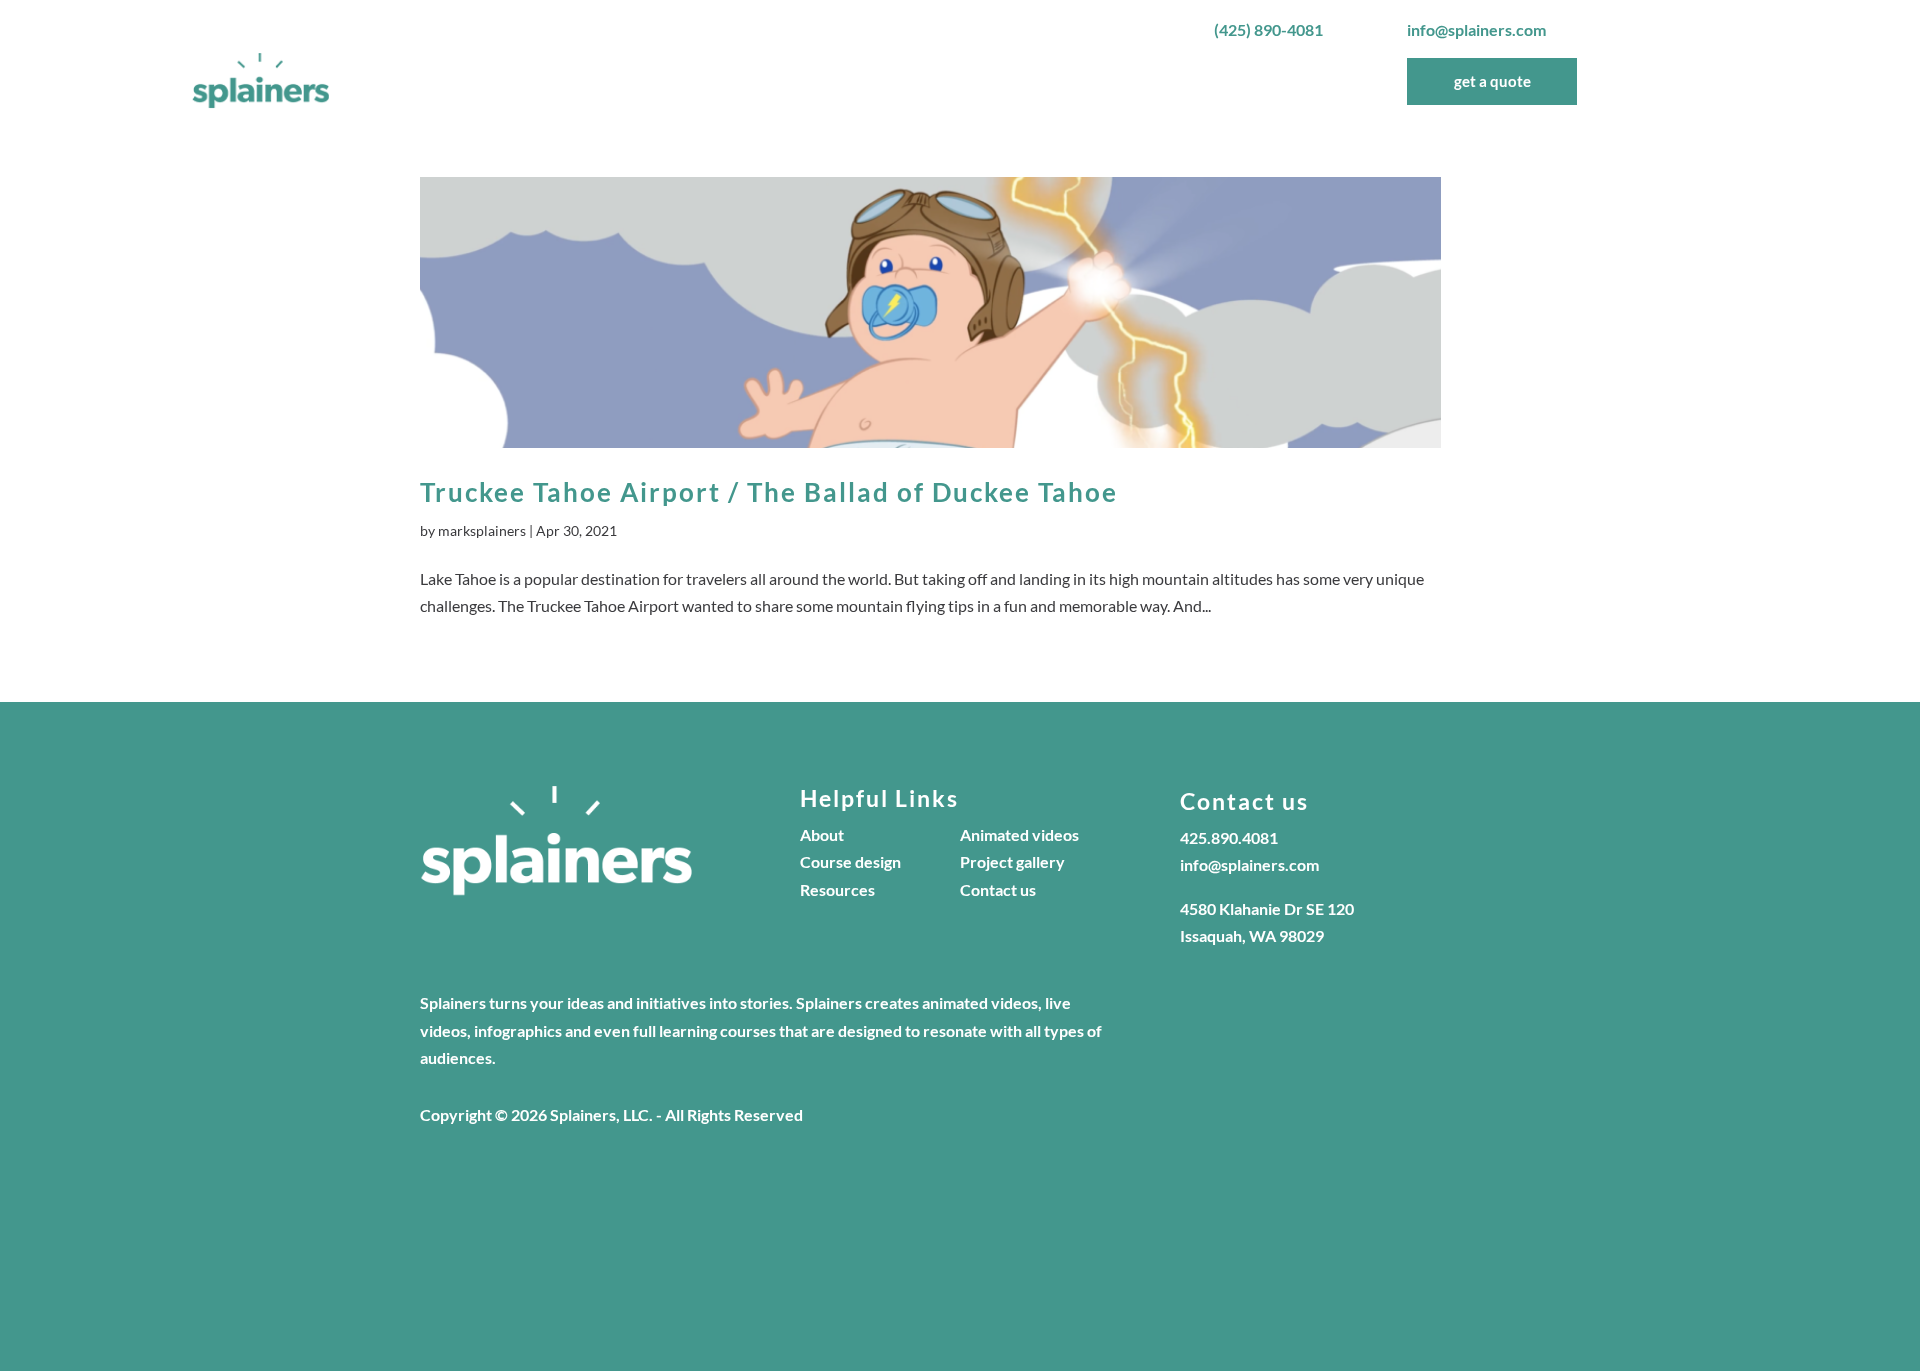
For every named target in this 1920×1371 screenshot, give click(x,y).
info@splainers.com (1476, 29)
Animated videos (1019, 834)
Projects (1120, 81)
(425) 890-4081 (1268, 29)
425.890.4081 (1229, 837)
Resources (837, 889)
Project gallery (1012, 861)
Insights (1295, 81)
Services (1198, 81)
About (1048, 81)
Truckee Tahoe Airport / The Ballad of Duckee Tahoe (769, 492)
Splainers (973, 81)
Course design (850, 861)
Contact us (998, 889)
